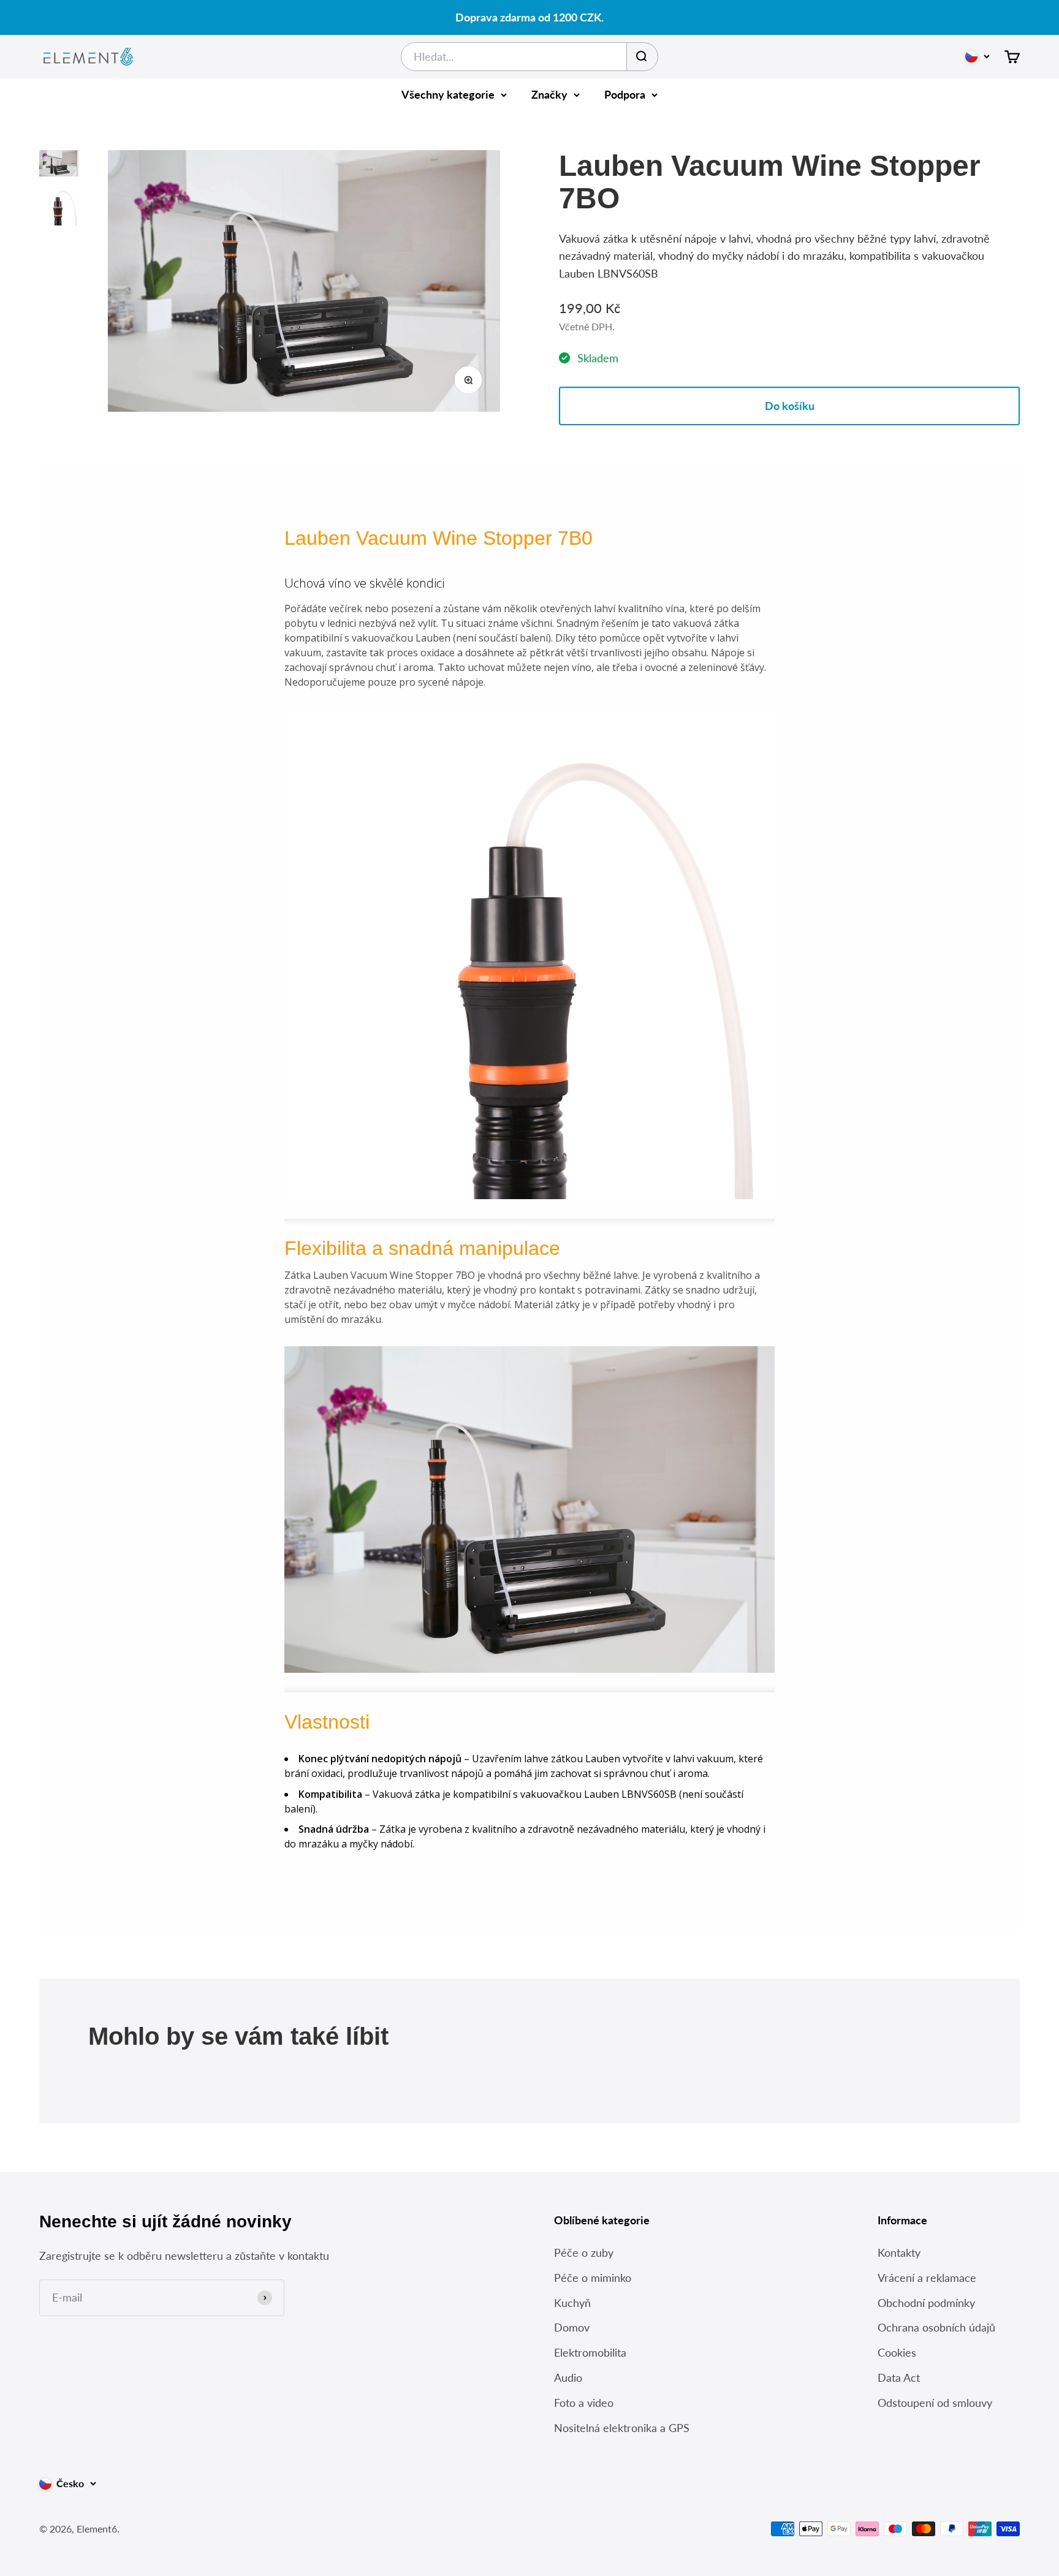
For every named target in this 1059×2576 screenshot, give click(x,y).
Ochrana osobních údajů (936, 2327)
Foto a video (584, 2403)
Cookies (897, 2352)
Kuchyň (572, 2303)
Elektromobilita (590, 2352)
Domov (572, 2327)
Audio (568, 2377)
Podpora (625, 94)
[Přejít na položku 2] (59, 208)
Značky (549, 94)
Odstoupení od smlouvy (935, 2403)
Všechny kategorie (448, 94)
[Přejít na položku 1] (59, 165)
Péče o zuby (584, 2252)
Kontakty (899, 2252)
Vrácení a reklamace (927, 2278)
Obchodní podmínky (926, 2303)
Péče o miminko (593, 2278)
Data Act (899, 2377)
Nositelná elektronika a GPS (622, 2428)
